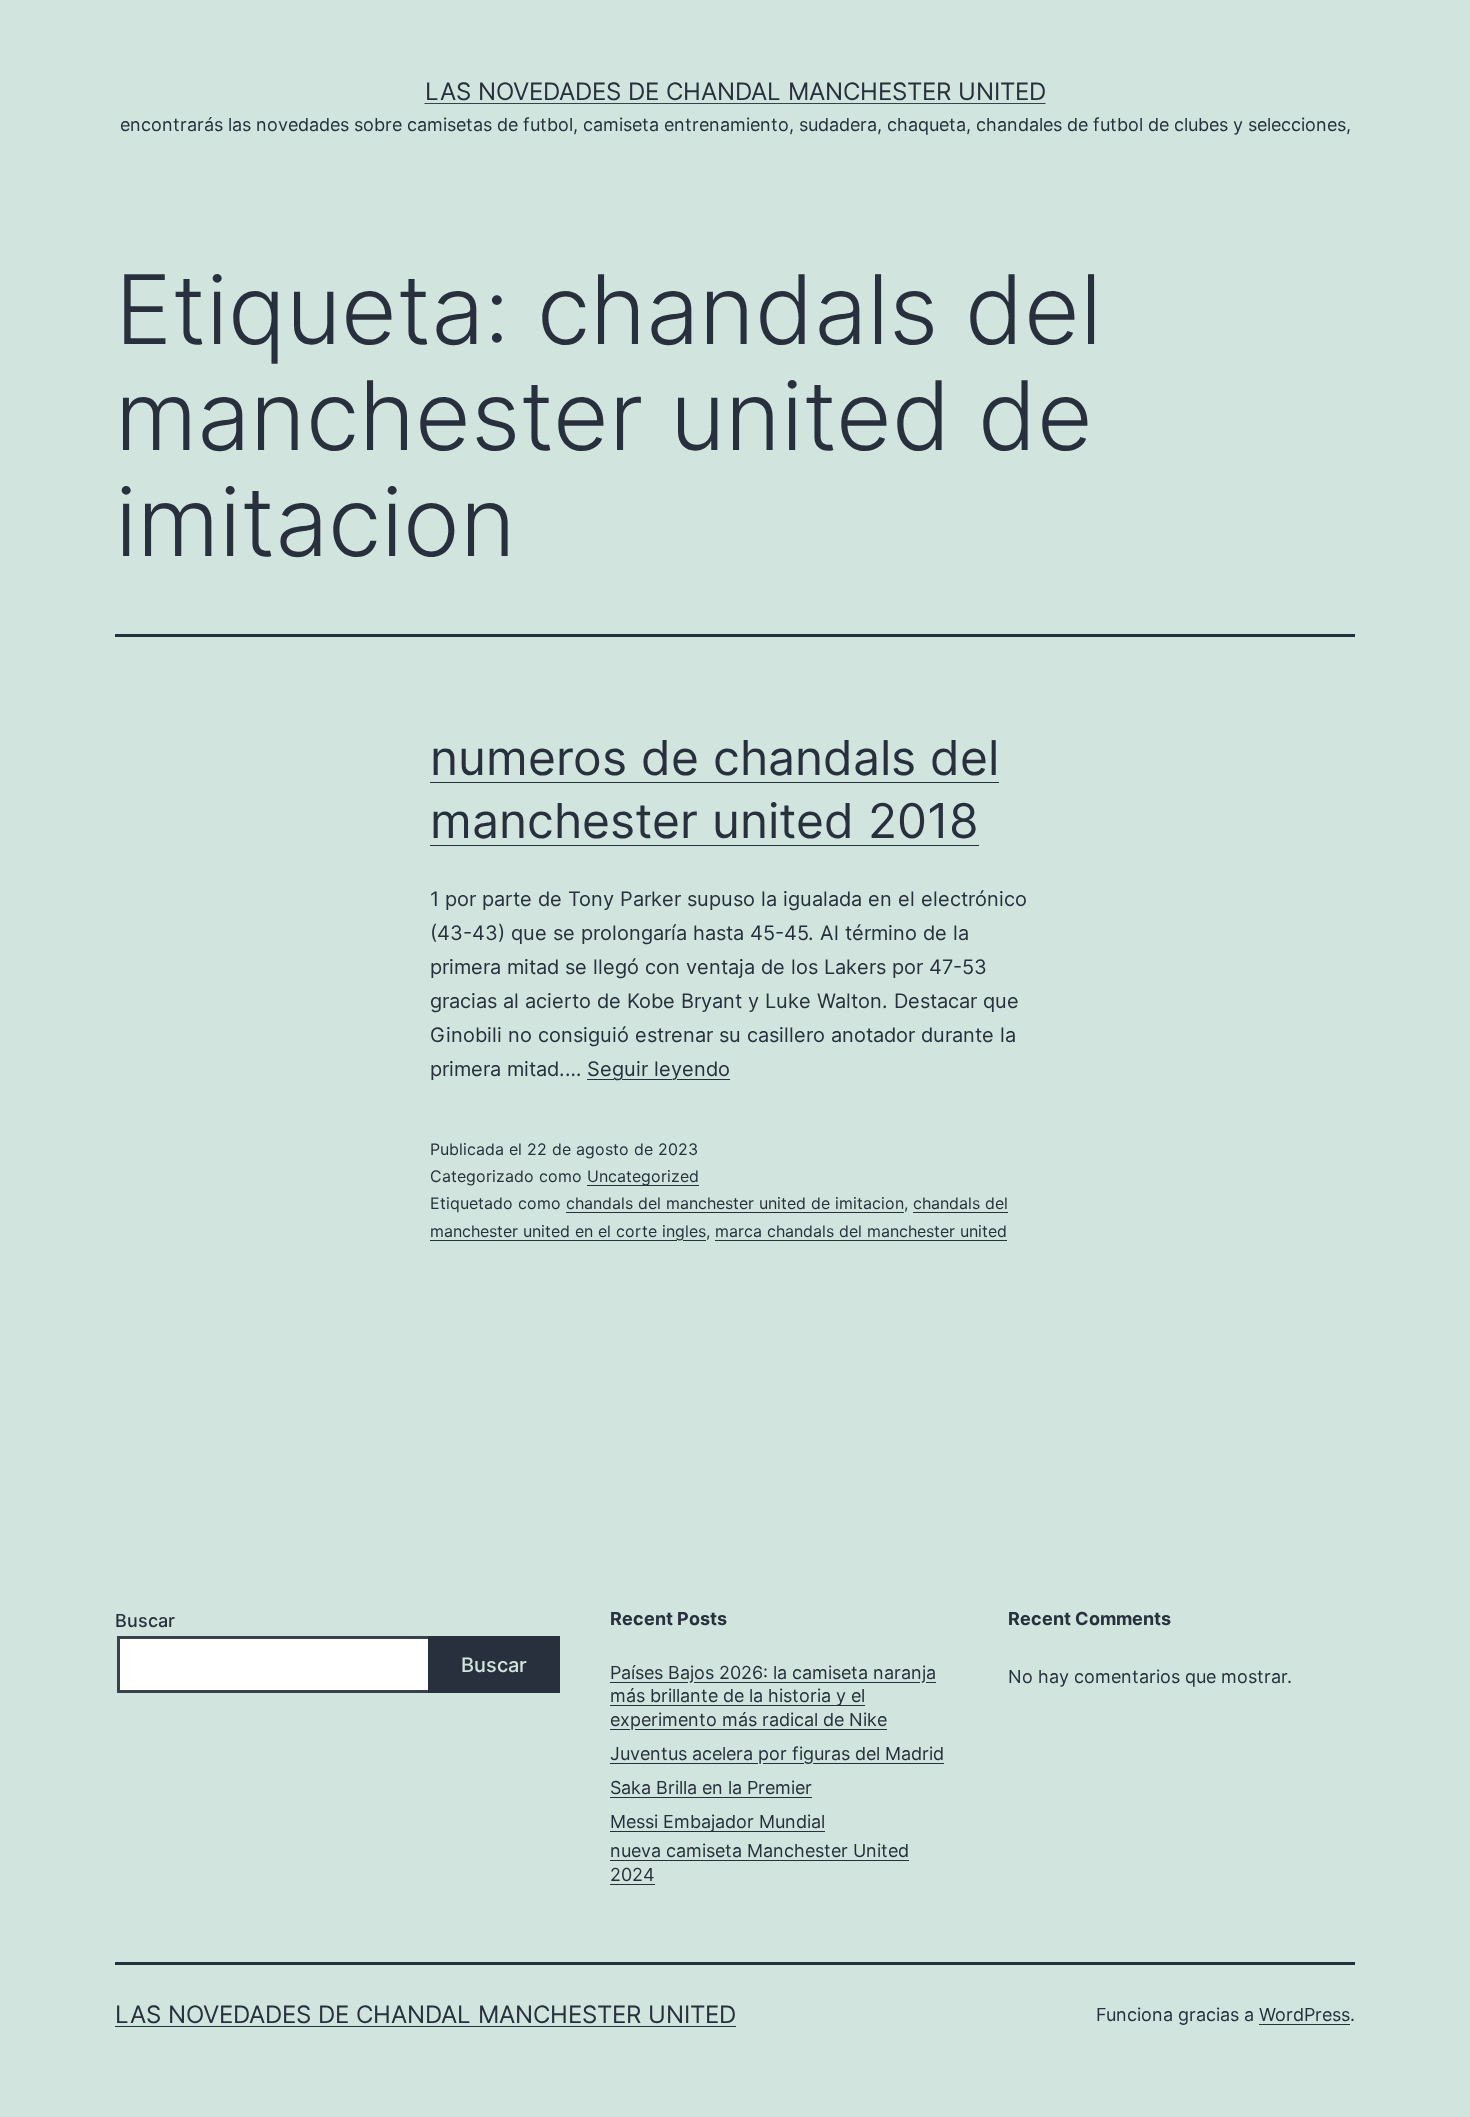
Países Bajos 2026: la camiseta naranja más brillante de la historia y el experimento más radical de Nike (773, 1696)
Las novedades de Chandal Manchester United (735, 91)
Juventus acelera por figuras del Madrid (777, 1753)
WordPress (1304, 2014)
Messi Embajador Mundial (717, 1821)
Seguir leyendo (658, 1069)
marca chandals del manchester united (861, 1231)
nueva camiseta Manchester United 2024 (759, 1862)
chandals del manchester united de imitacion (735, 1203)
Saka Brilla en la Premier (711, 1787)
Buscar (145, 1620)
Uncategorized (643, 1176)
